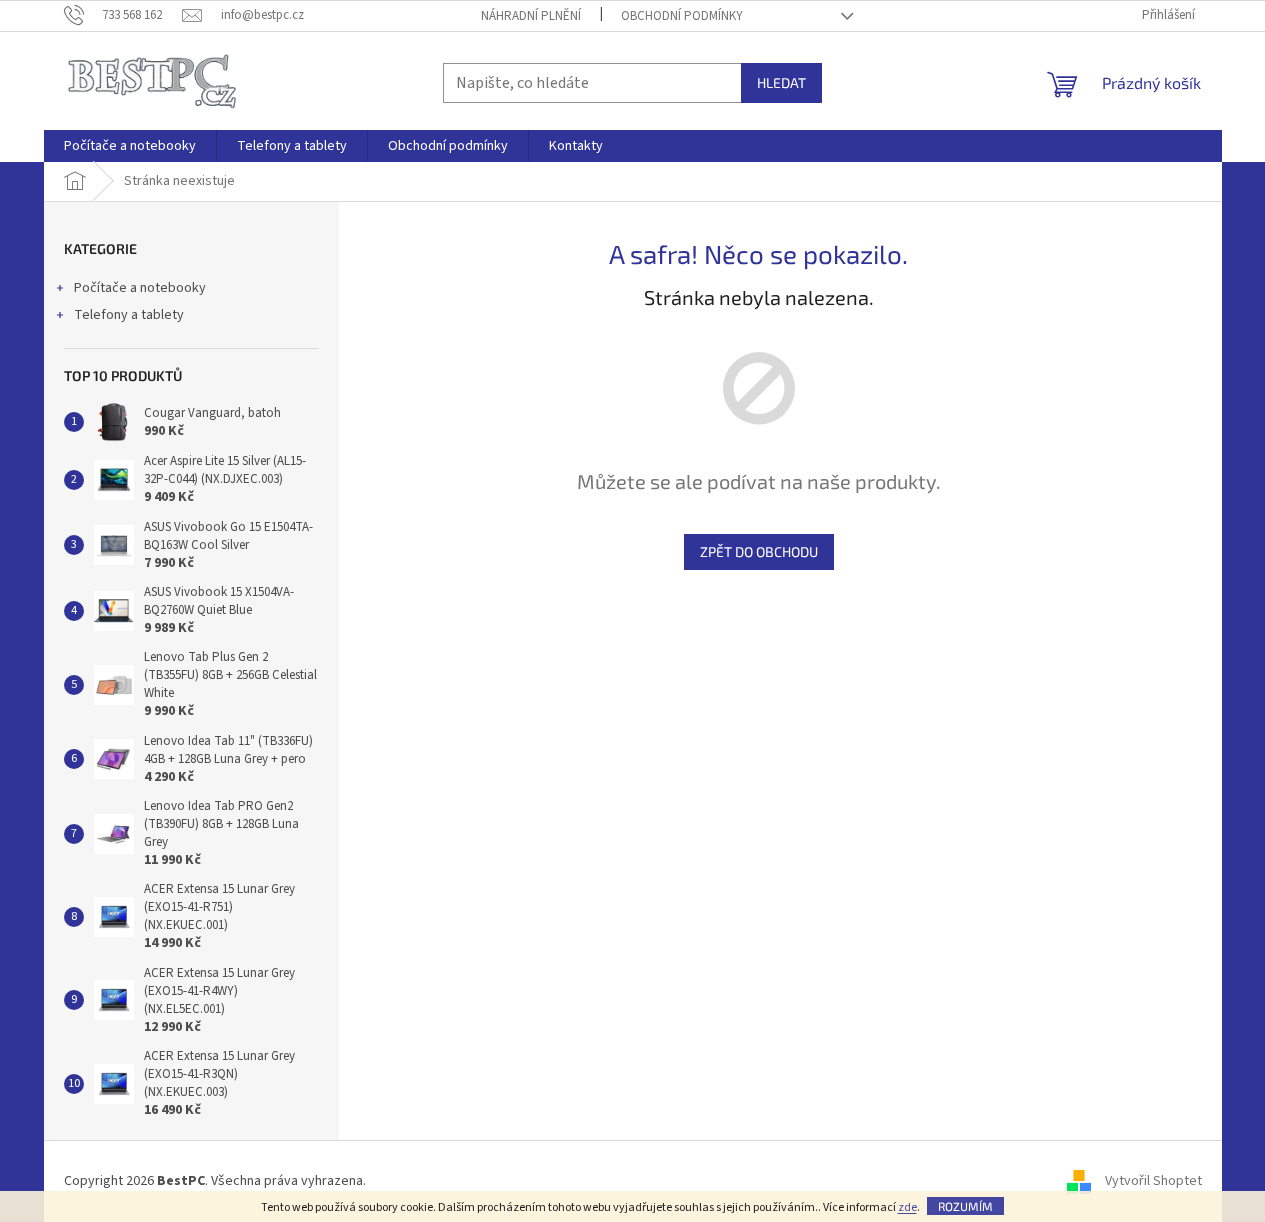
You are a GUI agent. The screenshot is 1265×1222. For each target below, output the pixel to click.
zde (907, 1207)
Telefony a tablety (129, 315)
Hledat (781, 82)
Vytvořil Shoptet (1153, 1181)
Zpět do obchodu (759, 551)
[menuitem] (130, 146)
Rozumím (965, 1206)
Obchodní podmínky (682, 16)
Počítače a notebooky (140, 288)
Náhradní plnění (531, 16)
